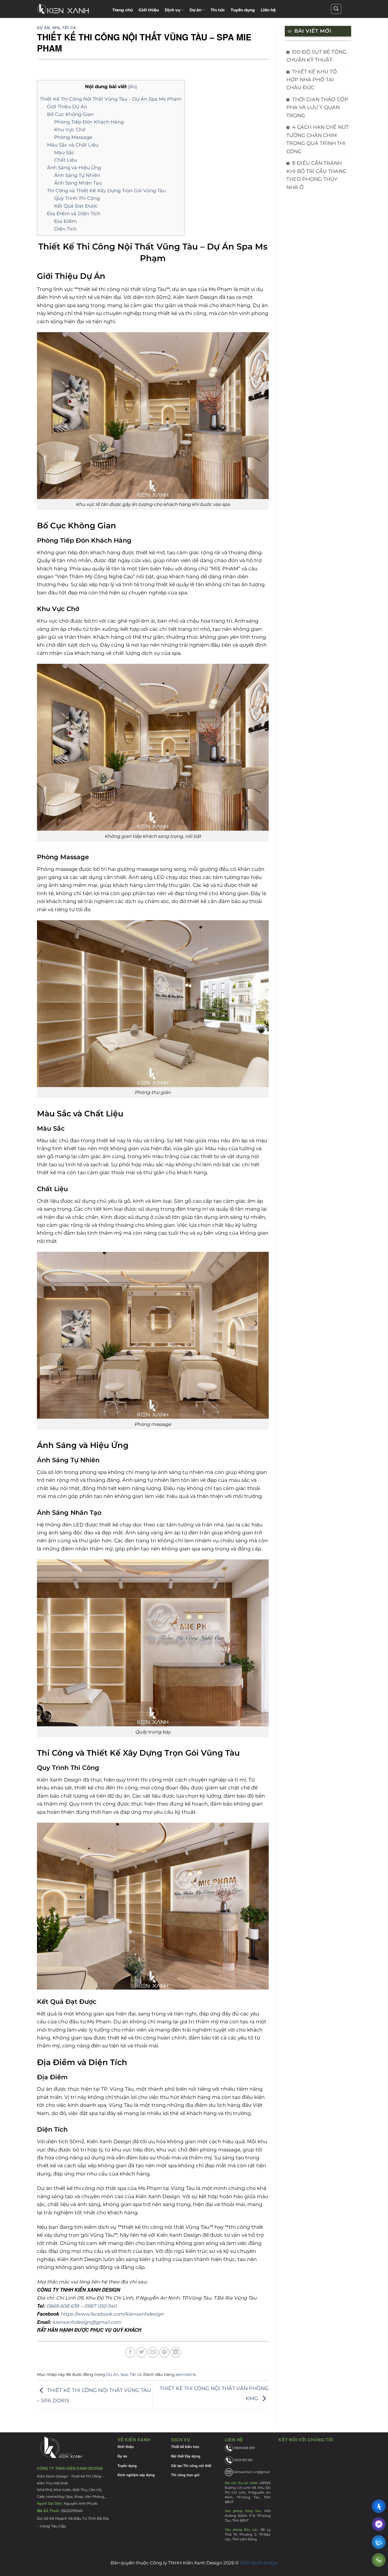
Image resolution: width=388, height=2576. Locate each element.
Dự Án (43, 28)
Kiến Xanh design (259, 2563)
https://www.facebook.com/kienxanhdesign (112, 2314)
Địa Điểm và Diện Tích (74, 213)
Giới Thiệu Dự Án (67, 107)
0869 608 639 (63, 2306)
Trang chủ (123, 10)
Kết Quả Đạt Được (76, 206)
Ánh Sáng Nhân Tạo (78, 183)
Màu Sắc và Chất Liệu (73, 145)
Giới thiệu (149, 10)
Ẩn (133, 87)
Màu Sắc (64, 152)
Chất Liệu (66, 160)
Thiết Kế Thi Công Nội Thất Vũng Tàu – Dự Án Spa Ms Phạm (111, 99)
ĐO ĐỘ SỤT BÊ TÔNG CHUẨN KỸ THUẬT (316, 56)
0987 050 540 (100, 2306)
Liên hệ (268, 10)
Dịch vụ (172, 10)
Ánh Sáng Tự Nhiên (77, 175)
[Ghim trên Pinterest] (164, 2352)
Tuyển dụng (243, 10)
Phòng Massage (73, 137)
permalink (186, 2374)
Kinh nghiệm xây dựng (136, 2475)
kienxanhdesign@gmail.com (87, 2322)
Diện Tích (65, 229)
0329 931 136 (243, 2460)
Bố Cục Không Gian (70, 114)
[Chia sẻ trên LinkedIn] (176, 2352)
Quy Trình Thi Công (77, 198)
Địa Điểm (65, 221)
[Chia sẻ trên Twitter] (142, 2352)
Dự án (195, 10)
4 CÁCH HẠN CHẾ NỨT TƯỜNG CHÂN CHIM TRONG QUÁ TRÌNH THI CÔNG (318, 139)
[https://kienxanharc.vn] (71, 9)
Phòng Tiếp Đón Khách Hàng (89, 122)
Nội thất (177, 2456)
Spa (56, 28)
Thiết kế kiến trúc (185, 2447)
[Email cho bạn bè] (153, 2352)
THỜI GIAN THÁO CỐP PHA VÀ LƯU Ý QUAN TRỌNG (317, 107)
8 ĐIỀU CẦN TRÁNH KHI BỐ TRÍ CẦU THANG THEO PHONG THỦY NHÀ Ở (316, 175)
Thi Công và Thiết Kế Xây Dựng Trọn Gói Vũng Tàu (106, 191)
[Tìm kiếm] (336, 9)
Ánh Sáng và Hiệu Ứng (74, 168)
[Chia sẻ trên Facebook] (130, 2352)
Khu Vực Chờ (70, 130)
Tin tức (218, 10)
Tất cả (69, 28)
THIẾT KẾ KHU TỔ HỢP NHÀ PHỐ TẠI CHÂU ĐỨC (312, 80)
